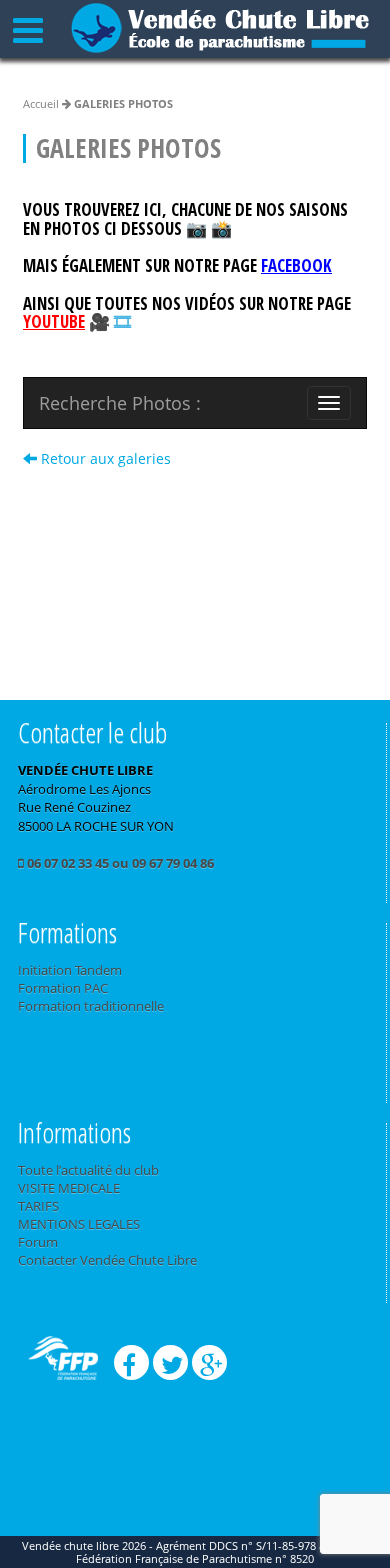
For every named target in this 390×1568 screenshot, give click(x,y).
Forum (38, 1242)
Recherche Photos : (120, 403)
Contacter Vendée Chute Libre (107, 1260)
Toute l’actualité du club (88, 1170)
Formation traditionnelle (91, 1006)
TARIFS (38, 1206)
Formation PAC (63, 988)
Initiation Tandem (70, 970)
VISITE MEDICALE (69, 1188)
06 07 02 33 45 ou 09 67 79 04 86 (119, 863)
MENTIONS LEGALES (79, 1224)
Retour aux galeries (104, 458)
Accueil (41, 103)
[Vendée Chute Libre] (220, 26)
